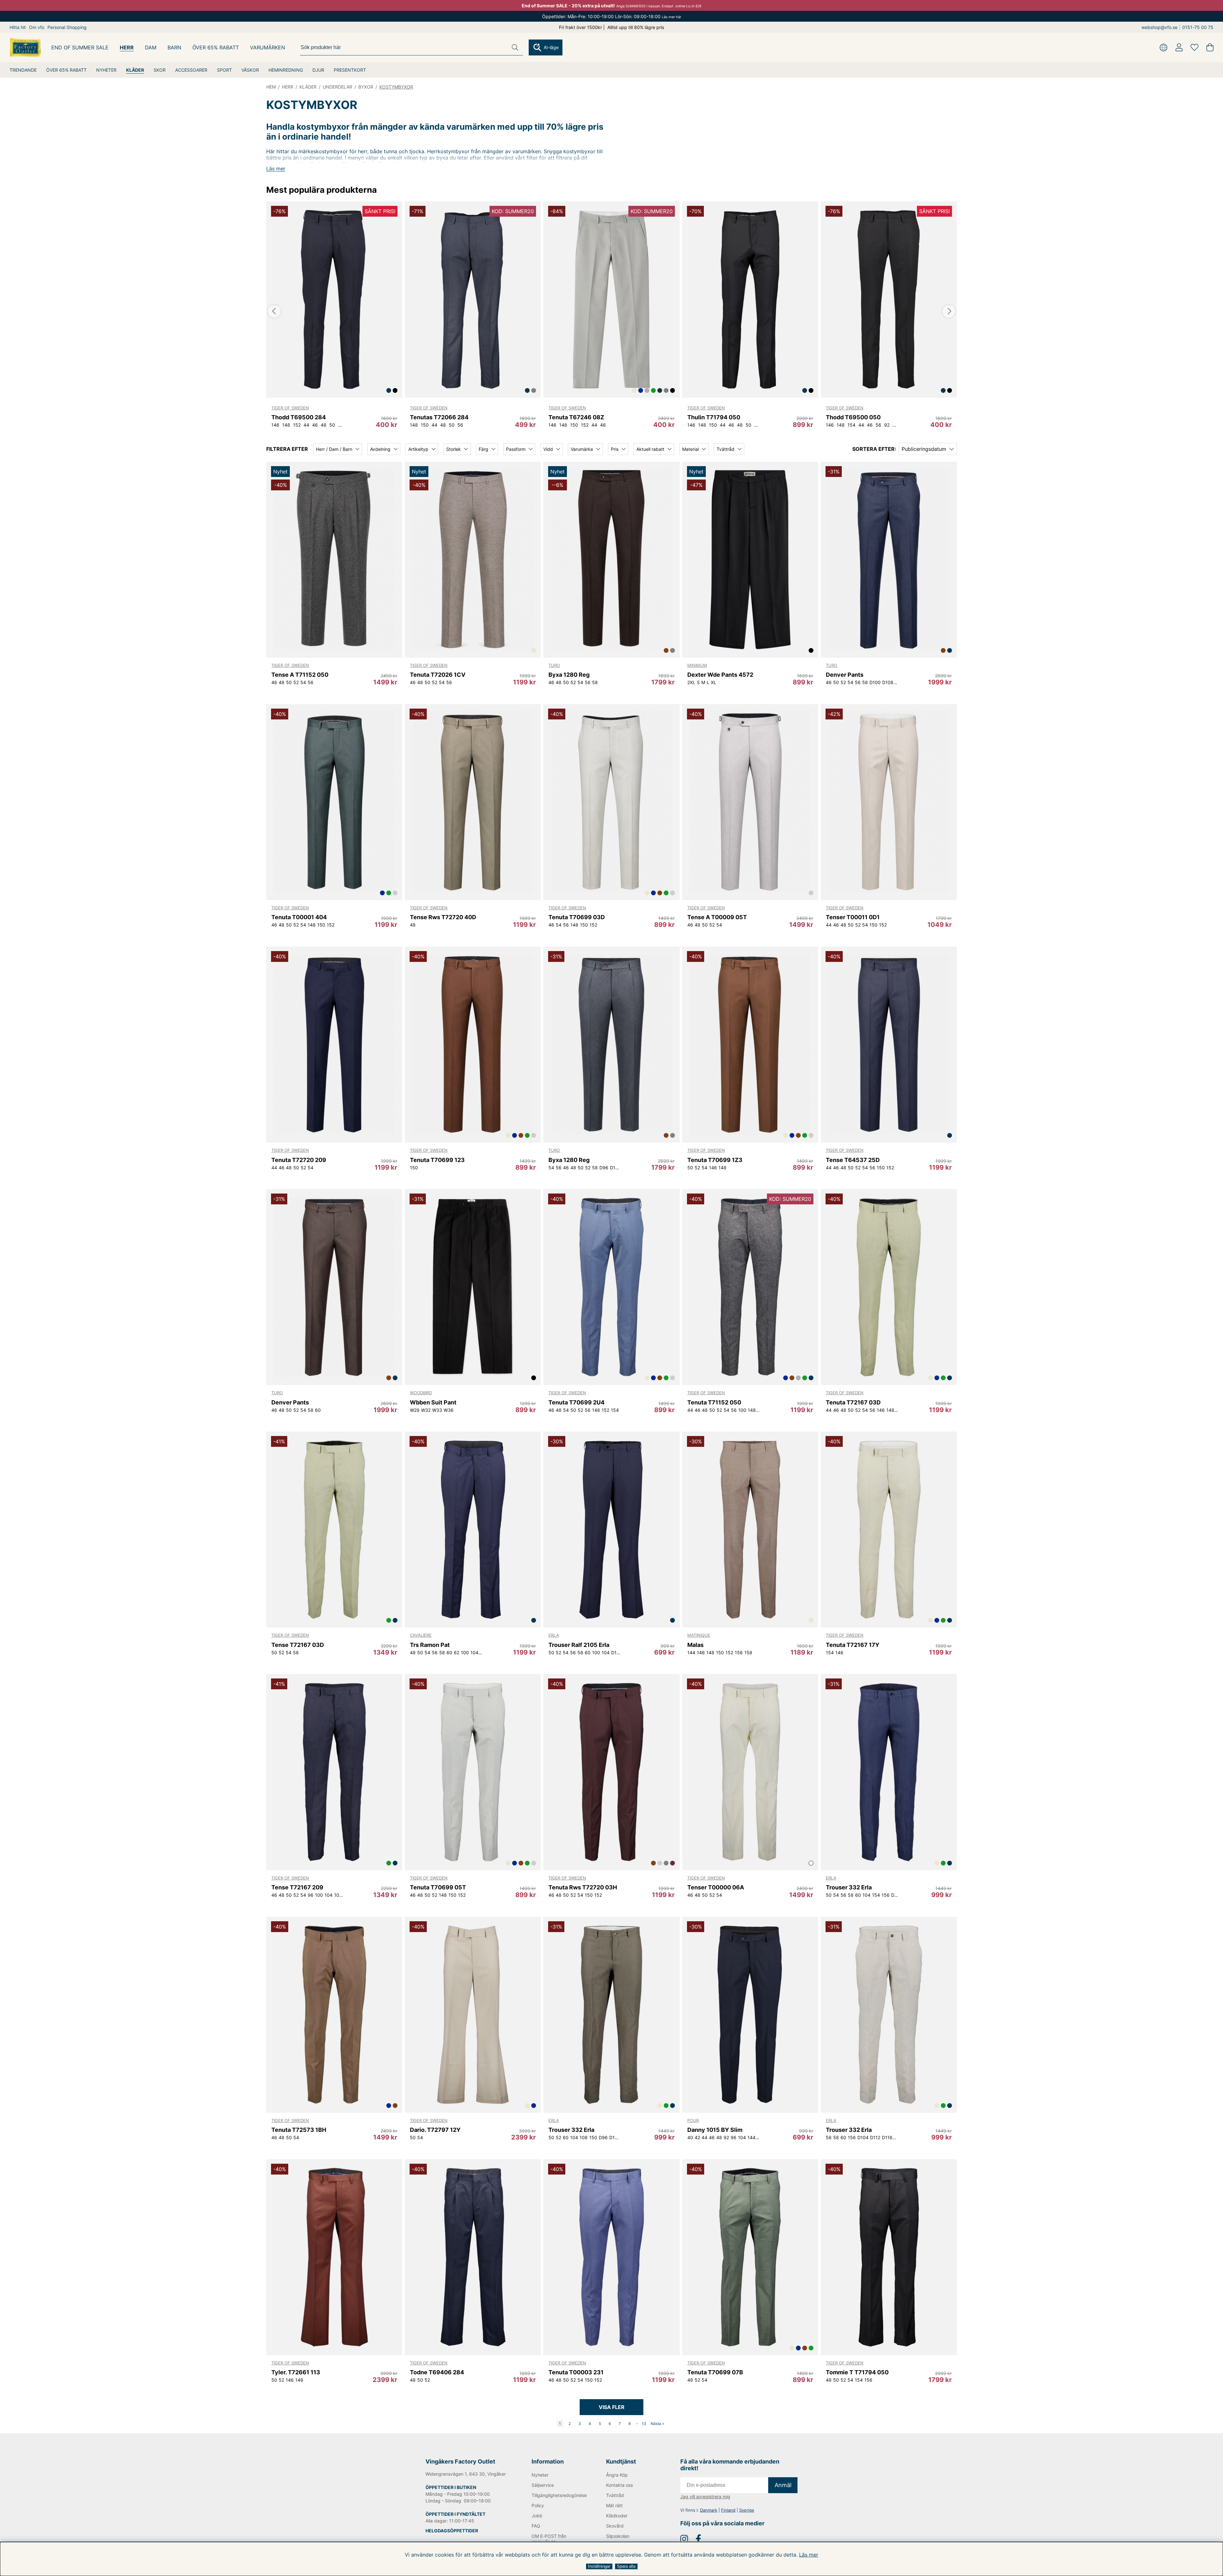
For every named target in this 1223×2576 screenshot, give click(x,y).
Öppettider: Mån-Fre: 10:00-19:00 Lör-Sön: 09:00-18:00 (612, 16)
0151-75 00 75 (1198, 27)
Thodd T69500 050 (853, 417)
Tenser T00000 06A (716, 1887)
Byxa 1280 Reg (569, 675)
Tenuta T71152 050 (714, 1402)
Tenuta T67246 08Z (576, 417)
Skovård (615, 2526)
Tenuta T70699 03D (577, 917)
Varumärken (268, 47)
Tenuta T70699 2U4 (576, 1402)
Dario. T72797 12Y (435, 2130)
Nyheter (540, 2475)
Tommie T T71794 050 (857, 2372)
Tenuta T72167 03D (853, 1402)
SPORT (224, 70)
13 (644, 2424)
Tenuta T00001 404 (299, 917)
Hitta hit (18, 27)
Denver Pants (845, 675)
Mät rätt (614, 2505)
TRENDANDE (23, 70)
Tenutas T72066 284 (439, 417)
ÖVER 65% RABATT (66, 70)
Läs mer (809, 2555)
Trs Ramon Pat (430, 1645)
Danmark (709, 2510)
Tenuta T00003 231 (576, 2372)
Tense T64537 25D (853, 1160)
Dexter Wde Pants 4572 (720, 675)
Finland (728, 2510)
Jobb (537, 2516)
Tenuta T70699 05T (438, 1887)
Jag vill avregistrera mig (705, 2497)
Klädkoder (617, 2516)
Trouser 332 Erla (849, 1887)
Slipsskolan (618, 2536)
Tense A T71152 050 (300, 675)
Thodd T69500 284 (299, 417)
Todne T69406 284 (437, 2372)
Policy (538, 2505)
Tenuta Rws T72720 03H (583, 1887)
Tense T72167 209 (297, 1887)
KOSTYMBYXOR (396, 87)
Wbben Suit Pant (433, 1402)
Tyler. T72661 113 (296, 2372)
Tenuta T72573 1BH (299, 2130)
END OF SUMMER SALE (80, 47)
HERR (127, 47)
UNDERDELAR (337, 87)
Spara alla (626, 2566)
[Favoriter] (1194, 47)
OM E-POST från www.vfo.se (549, 2539)
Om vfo (37, 27)
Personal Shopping (67, 27)
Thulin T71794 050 (714, 417)
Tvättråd (615, 2495)
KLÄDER (135, 70)
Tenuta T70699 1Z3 (715, 1160)
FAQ (536, 2526)
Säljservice (543, 2485)
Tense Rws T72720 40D (443, 917)
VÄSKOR (250, 70)
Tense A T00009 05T (717, 917)
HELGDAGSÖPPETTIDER (452, 2531)
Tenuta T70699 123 (437, 1160)
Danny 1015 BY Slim (715, 2130)
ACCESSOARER (191, 70)
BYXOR (366, 87)
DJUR (318, 70)
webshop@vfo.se (1159, 27)
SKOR (160, 70)
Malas (695, 1645)
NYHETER (106, 70)
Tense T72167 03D (298, 1645)
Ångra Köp (617, 2475)
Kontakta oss (619, 2485)
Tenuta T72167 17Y (853, 1645)
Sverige (747, 2510)
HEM (271, 87)
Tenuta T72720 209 (299, 1160)
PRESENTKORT (350, 70)
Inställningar (599, 2566)
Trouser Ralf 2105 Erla (579, 1645)
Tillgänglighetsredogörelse (558, 2495)
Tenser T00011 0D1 (853, 917)
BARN (174, 47)
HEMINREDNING (286, 70)
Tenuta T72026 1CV (438, 675)
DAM (151, 47)
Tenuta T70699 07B (715, 2372)
